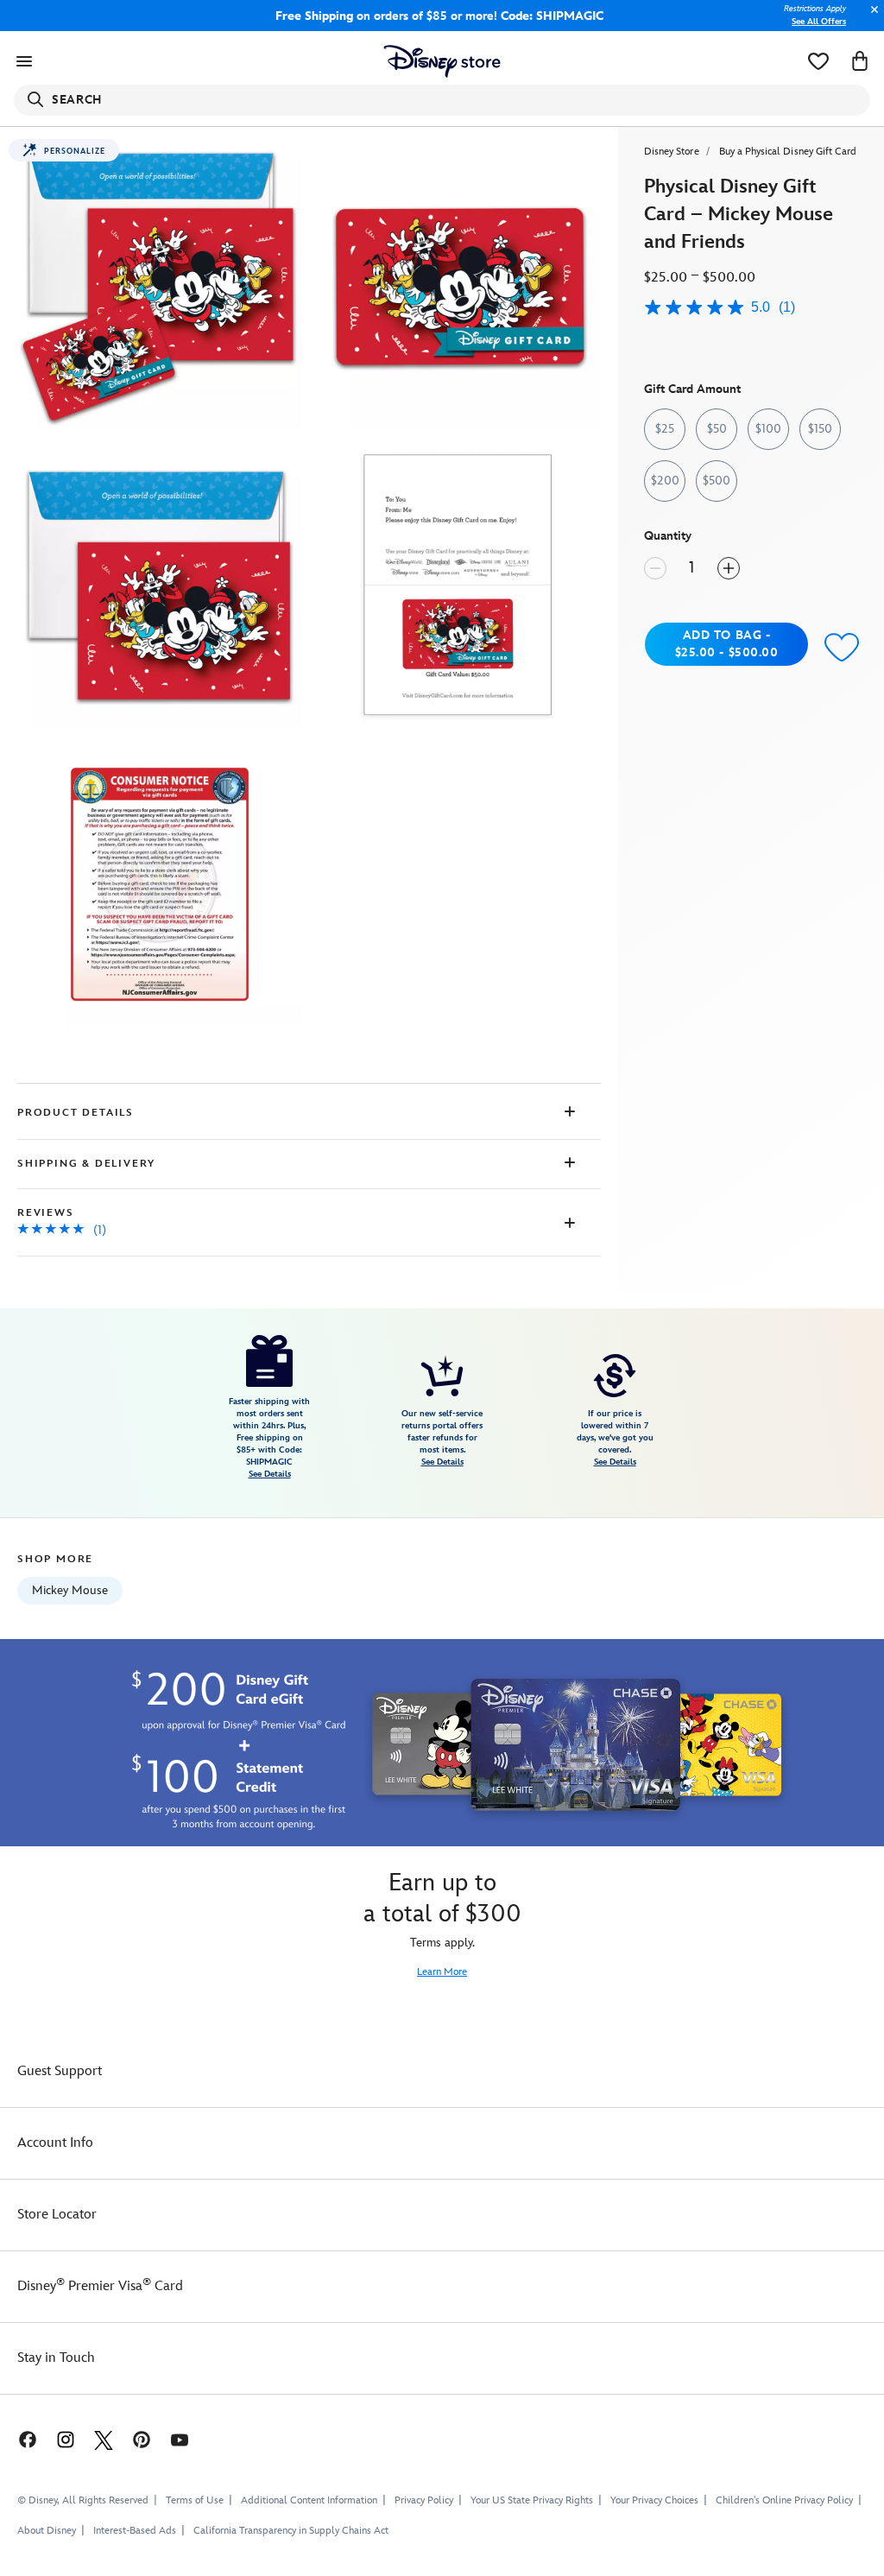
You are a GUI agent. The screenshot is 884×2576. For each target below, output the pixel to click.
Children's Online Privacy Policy (784, 2500)
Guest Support (60, 2071)
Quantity (668, 536)
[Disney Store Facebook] (19, 2439)
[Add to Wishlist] (842, 646)
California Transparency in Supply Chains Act (291, 2531)
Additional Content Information (309, 2500)
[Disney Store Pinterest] (142, 2439)
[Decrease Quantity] (655, 568)
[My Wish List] (818, 61)
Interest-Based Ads (135, 2531)
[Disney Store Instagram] (66, 2439)
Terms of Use (195, 2500)
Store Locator (57, 2215)
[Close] (870, 19)
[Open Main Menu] (24, 61)
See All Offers (819, 22)
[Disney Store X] (104, 2439)
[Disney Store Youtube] (180, 2439)
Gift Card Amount (692, 389)
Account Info (55, 2143)
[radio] (665, 429)
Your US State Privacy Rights (532, 2500)
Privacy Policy (424, 2500)
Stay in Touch (56, 2358)
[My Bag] (860, 61)
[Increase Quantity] (729, 568)
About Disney (47, 2531)
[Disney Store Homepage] (442, 61)
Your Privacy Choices (654, 2501)
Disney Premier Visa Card (100, 2286)
